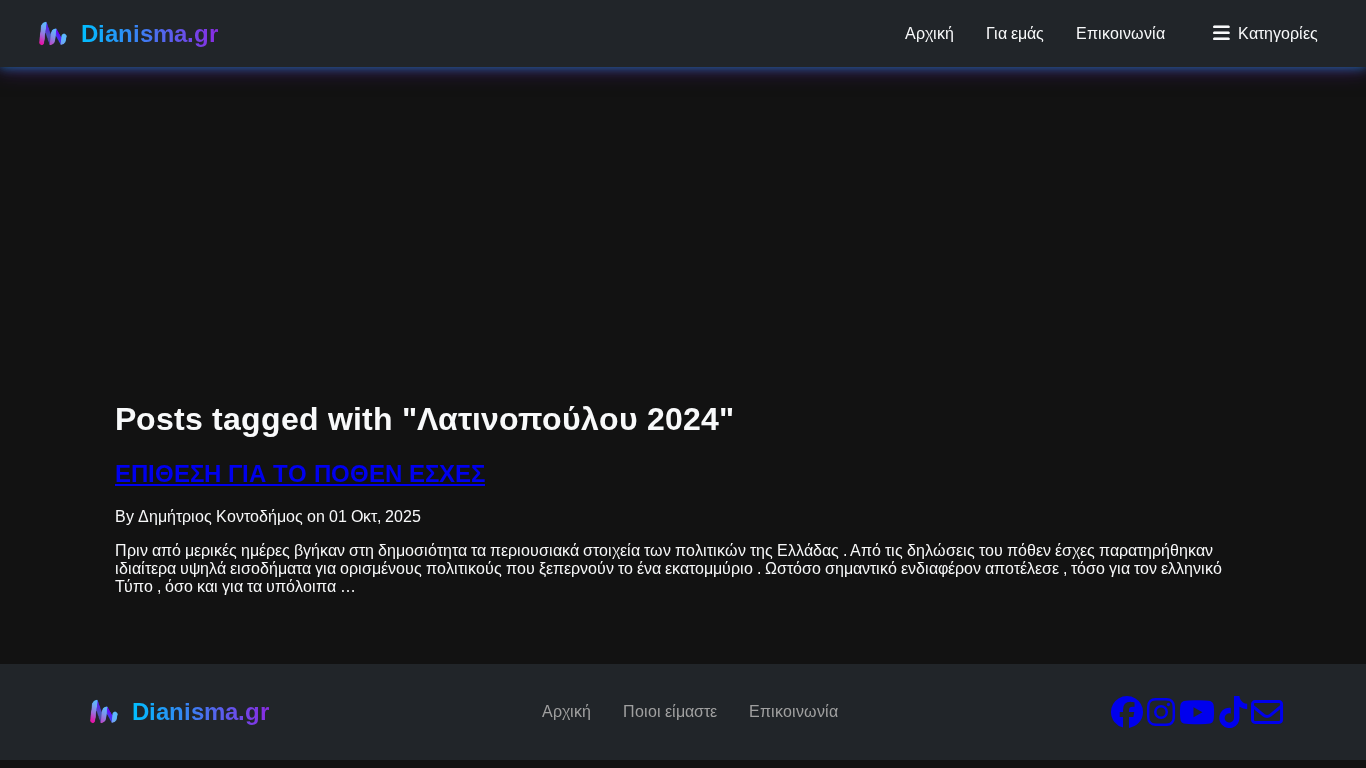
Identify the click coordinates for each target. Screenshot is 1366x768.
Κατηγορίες (1278, 33)
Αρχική (929, 33)
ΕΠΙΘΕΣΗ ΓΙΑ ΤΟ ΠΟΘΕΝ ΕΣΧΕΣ (300, 473)
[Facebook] (1127, 718)
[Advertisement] (600, 140)
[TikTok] (1233, 718)
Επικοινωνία (1120, 33)
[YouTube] (1197, 718)
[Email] (1267, 718)
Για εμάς (1015, 33)
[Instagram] (1161, 718)
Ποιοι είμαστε (670, 711)
